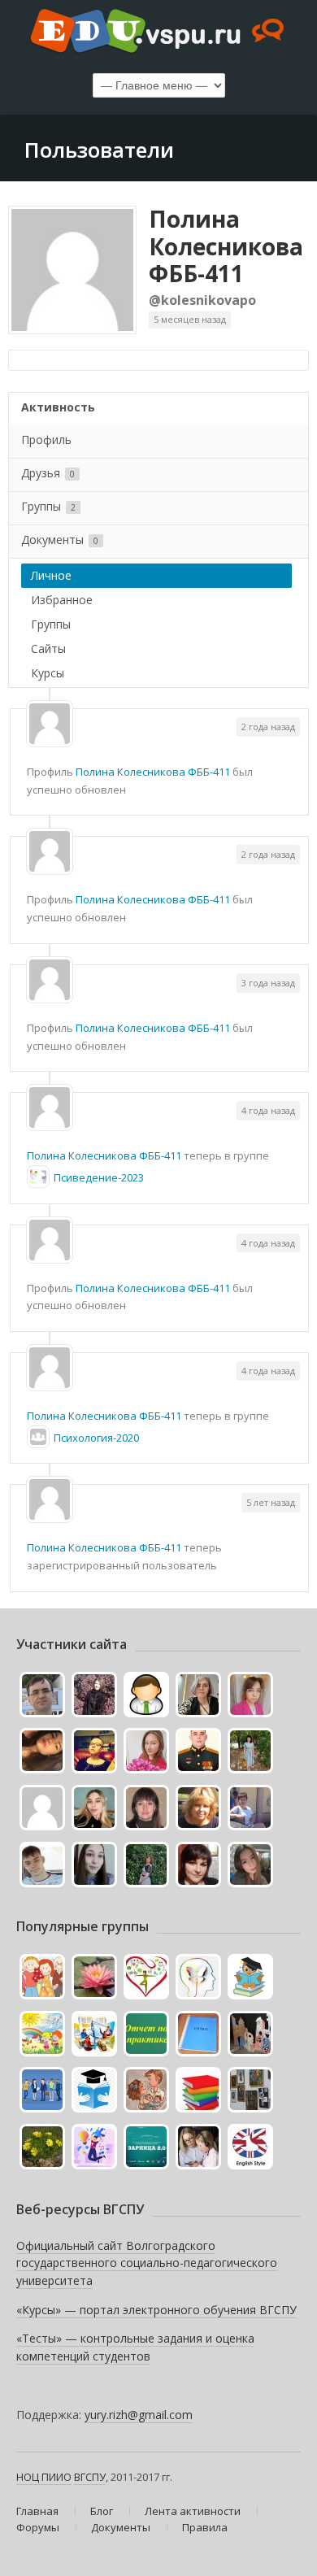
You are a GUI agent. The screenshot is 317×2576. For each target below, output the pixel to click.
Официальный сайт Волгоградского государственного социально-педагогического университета (147, 2263)
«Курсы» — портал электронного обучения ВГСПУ (156, 2310)
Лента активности (193, 2511)
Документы (60, 540)
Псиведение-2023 (99, 1177)
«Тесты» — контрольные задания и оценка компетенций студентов (135, 2347)
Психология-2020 (96, 1438)
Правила (205, 2527)
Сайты (48, 648)
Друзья (48, 473)
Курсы (48, 673)
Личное (51, 575)
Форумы (38, 2527)
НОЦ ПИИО (44, 2477)
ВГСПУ (90, 2477)
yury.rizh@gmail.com (139, 2415)
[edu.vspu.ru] (158, 33)
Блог (102, 2511)
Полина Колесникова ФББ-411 (226, 246)
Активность (58, 407)
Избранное (62, 600)
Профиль (46, 439)
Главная (37, 2511)
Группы (48, 506)
